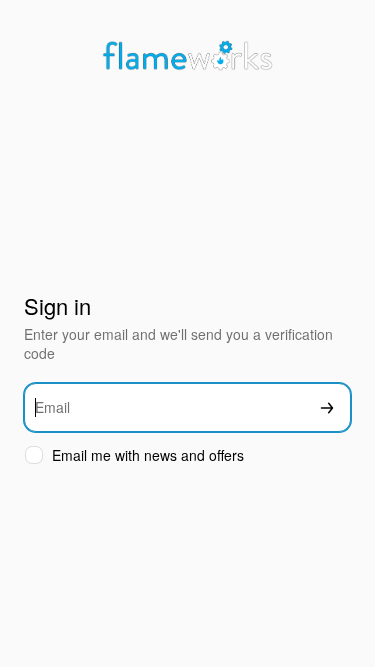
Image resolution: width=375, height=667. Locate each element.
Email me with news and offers (148, 455)
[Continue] (327, 407)
